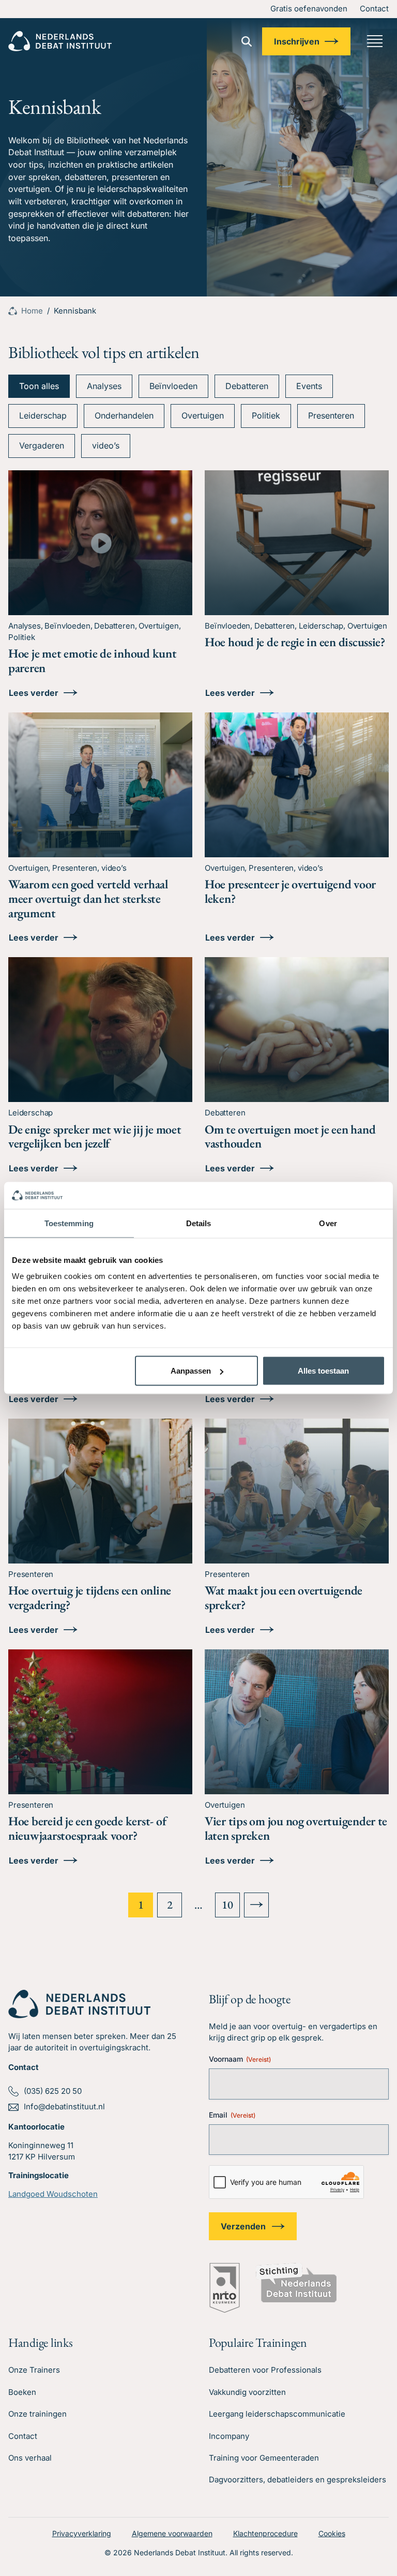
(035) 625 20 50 (53, 2091)
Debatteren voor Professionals (265, 2370)
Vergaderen (42, 445)
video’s (106, 445)
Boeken (22, 2392)
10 (227, 1905)
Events (309, 386)
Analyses (104, 386)
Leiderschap (43, 415)
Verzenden (243, 2226)
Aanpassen (191, 1371)
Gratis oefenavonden (309, 9)
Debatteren (247, 386)
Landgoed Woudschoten (53, 2194)
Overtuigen (203, 415)
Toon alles (39, 386)
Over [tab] (328, 1223)
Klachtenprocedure (265, 2533)
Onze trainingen (37, 2414)
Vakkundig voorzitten (247, 2392)
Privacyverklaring (82, 2533)
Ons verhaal (30, 2458)
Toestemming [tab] (69, 1223)
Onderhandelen (124, 415)
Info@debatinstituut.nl (64, 2106)
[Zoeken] (247, 41)
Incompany (229, 2436)
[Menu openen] (375, 41)
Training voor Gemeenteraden (264, 2458)
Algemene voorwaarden (172, 2533)
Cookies (332, 2533)
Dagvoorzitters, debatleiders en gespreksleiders (297, 2480)
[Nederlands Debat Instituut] (60, 41)
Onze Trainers (34, 2370)
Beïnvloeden (173, 386)
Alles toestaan (323, 1371)
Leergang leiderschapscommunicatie (277, 2414)
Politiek (266, 415)
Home (32, 311)
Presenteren (331, 415)
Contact (374, 9)
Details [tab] (199, 1223)
